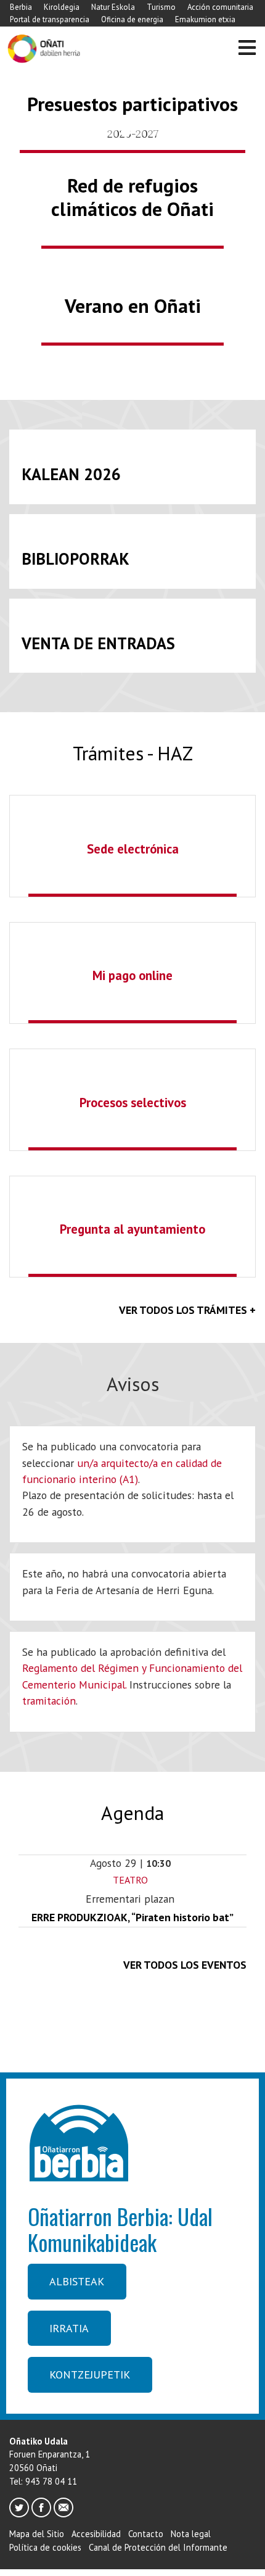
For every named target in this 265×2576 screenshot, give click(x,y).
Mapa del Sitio (37, 2534)
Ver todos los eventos (185, 1965)
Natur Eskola (113, 7)
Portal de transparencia (50, 19)
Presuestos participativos (132, 104)
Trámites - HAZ (133, 753)
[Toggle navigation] (247, 49)
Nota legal (191, 2534)
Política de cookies (45, 2547)
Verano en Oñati (133, 306)
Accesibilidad (96, 2534)
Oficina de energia (132, 19)
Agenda (132, 1813)
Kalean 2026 (71, 474)
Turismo (161, 7)
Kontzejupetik (90, 2374)
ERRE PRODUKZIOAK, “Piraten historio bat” (132, 1917)
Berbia (21, 7)
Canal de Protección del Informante (158, 2547)
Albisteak (77, 2281)
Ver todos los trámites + (187, 1310)
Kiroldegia (62, 7)
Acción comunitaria (220, 7)
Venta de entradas (98, 643)
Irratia (69, 2328)
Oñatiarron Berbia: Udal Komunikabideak (120, 2229)
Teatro (130, 1880)
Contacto (146, 2534)
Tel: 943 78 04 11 (43, 2481)
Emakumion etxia (205, 19)
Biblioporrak (75, 559)
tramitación (49, 1701)
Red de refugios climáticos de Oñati (132, 197)
